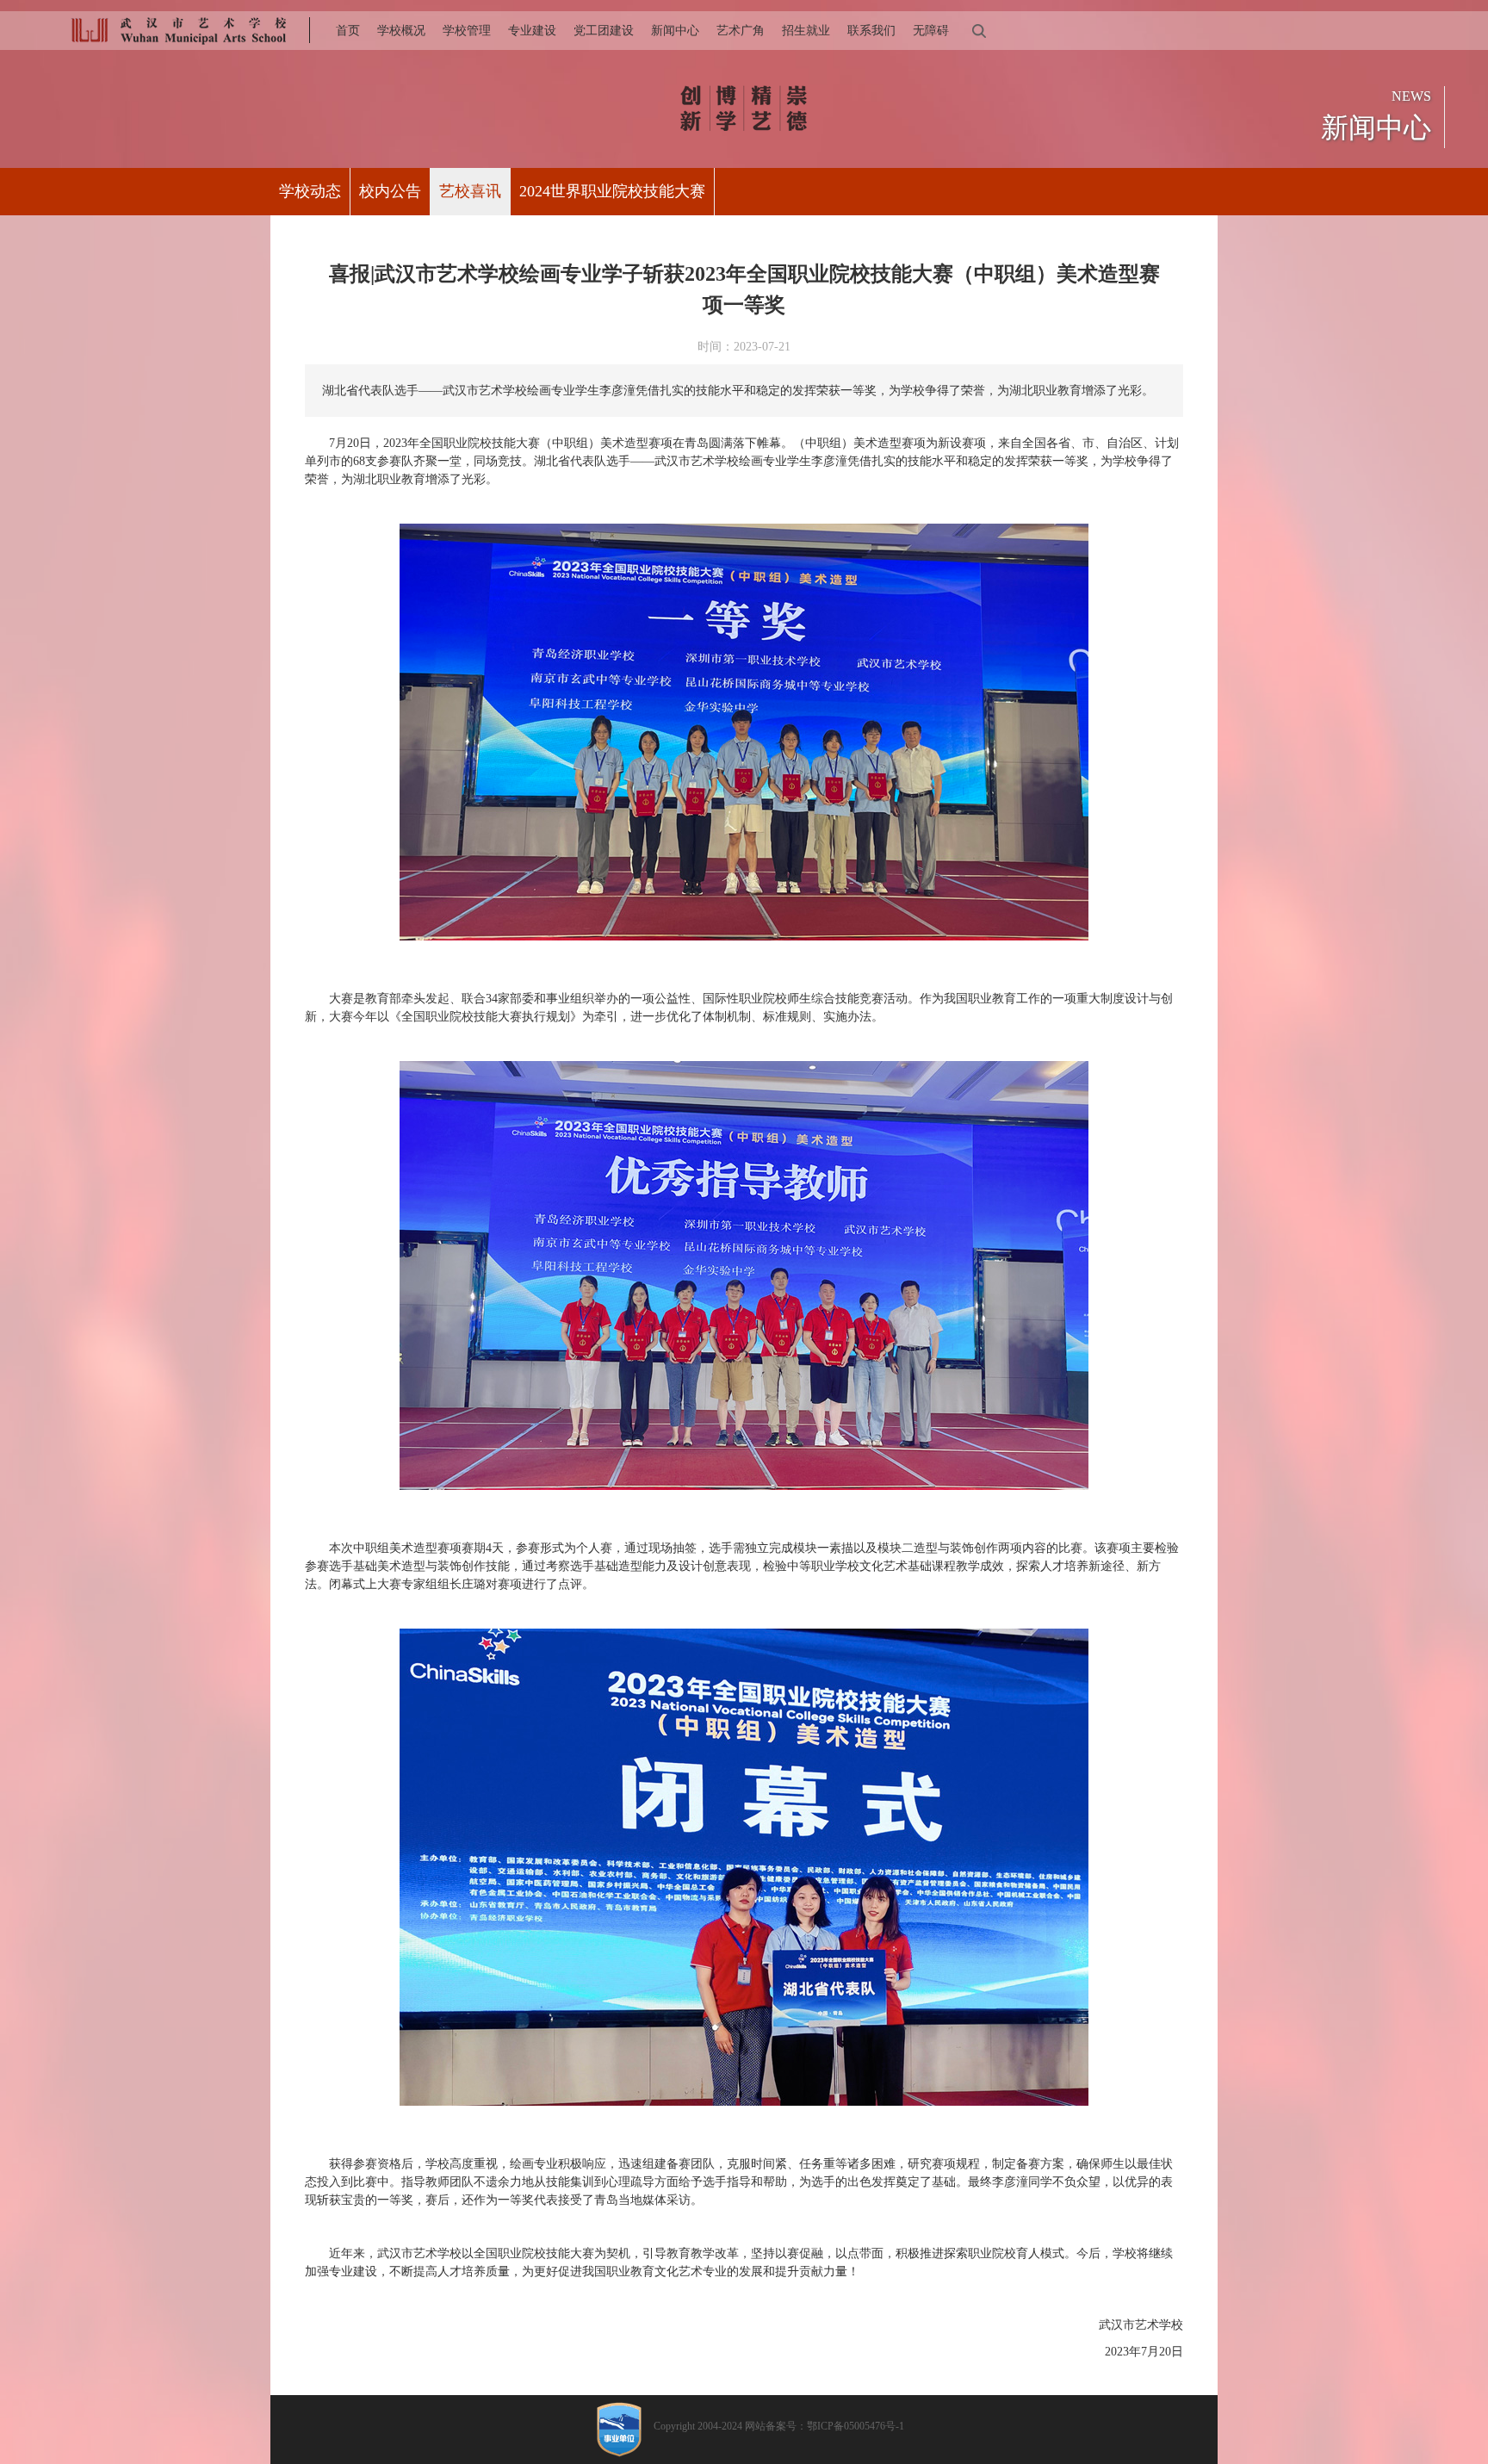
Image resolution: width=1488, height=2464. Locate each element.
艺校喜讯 (470, 191)
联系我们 (871, 31)
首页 (348, 31)
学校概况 (401, 31)
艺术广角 (741, 31)
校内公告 (390, 191)
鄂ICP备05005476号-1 (856, 2426)
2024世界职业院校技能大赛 (612, 191)
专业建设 (532, 31)
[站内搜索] (978, 31)
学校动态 (310, 191)
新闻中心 (675, 31)
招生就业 (806, 31)
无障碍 (931, 31)
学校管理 (467, 31)
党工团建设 (604, 31)
